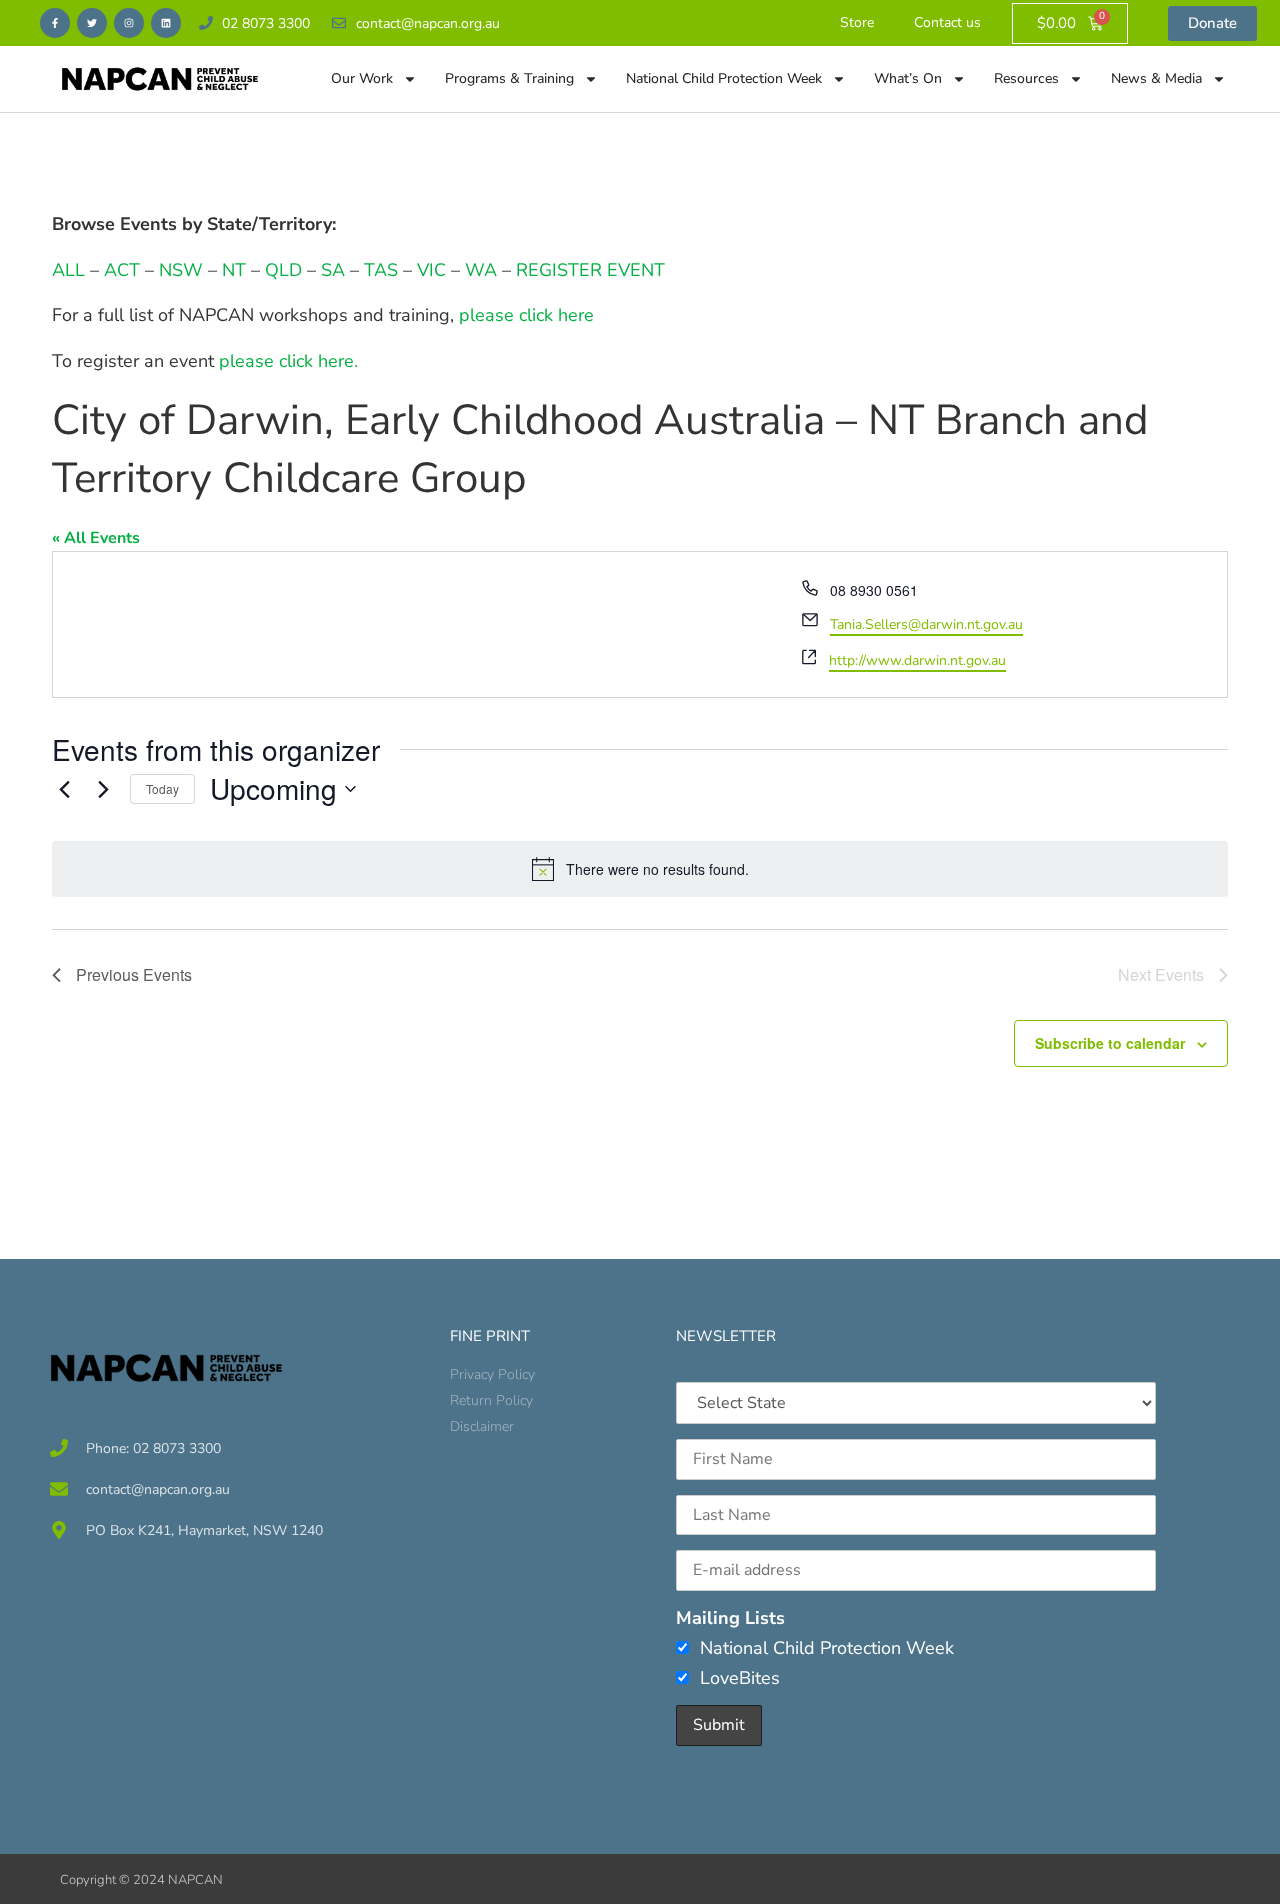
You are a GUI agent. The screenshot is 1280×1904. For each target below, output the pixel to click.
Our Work (362, 78)
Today (162, 788)
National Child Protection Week (724, 78)
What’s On (908, 78)
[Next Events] (103, 789)
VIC (431, 270)
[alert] (640, 869)
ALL (68, 270)
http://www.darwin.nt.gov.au (917, 660)
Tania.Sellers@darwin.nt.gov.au (926, 624)
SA (333, 270)
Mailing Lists (730, 1618)
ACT (119, 270)
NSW (181, 270)
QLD (283, 270)
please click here (526, 315)
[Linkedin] (166, 23)
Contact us (947, 22)
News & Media (1156, 78)
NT (234, 270)
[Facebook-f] (55, 23)
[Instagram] (129, 23)
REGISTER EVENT (590, 270)
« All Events (96, 538)
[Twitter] (92, 23)
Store (857, 22)
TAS (381, 270)
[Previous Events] (64, 789)
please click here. (288, 361)
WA (481, 270)
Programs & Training (509, 78)
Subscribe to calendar (1110, 1043)
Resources (1026, 78)
